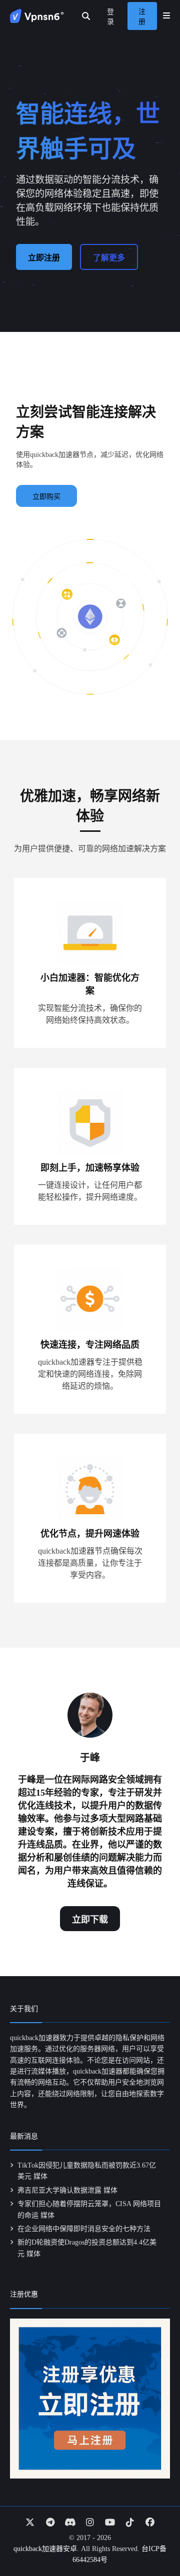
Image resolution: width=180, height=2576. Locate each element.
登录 (110, 17)
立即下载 (90, 1920)
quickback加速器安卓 (45, 2549)
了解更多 (109, 258)
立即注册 (44, 258)
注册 (142, 17)
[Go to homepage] (37, 16)
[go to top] (153, 2540)
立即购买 (46, 497)
